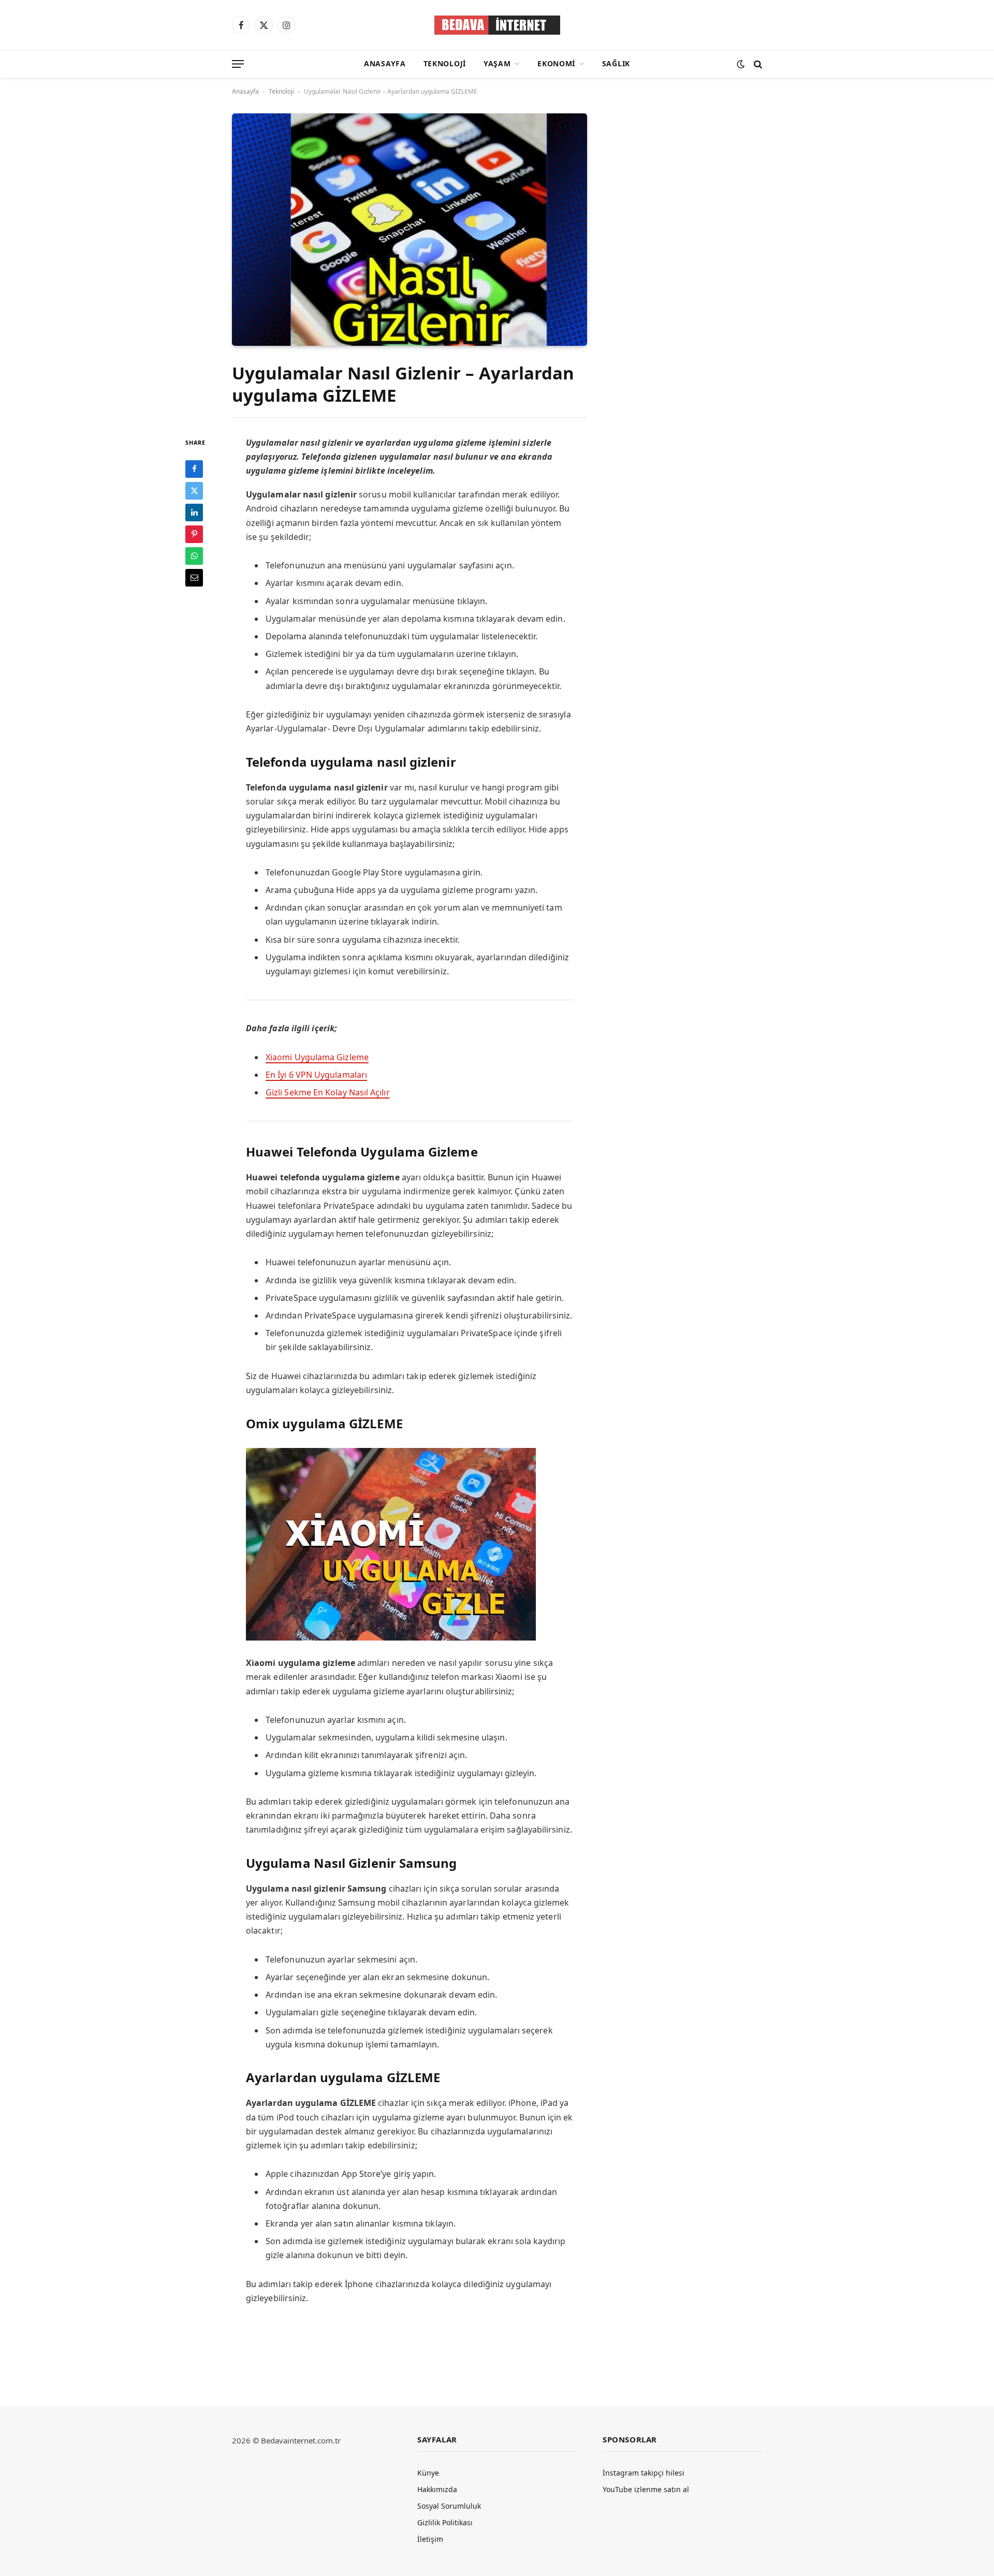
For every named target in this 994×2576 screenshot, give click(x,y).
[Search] (757, 64)
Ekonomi (556, 63)
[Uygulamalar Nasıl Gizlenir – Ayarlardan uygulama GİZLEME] (410, 229)
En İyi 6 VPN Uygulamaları (316, 1075)
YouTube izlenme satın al (646, 2489)
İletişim (430, 2539)
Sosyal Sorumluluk (449, 2506)
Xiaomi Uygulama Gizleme (317, 1057)
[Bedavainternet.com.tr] (497, 25)
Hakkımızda (437, 2489)
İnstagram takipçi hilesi (644, 2473)
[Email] (194, 577)
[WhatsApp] (194, 555)
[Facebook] (194, 469)
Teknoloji (445, 63)
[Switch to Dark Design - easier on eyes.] (741, 64)
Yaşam (497, 63)
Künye (428, 2473)
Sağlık (616, 63)
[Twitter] (194, 490)
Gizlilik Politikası (445, 2522)
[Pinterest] (194, 534)
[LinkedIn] (194, 512)
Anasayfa (385, 63)
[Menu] (238, 64)
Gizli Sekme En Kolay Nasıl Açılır (328, 1092)
